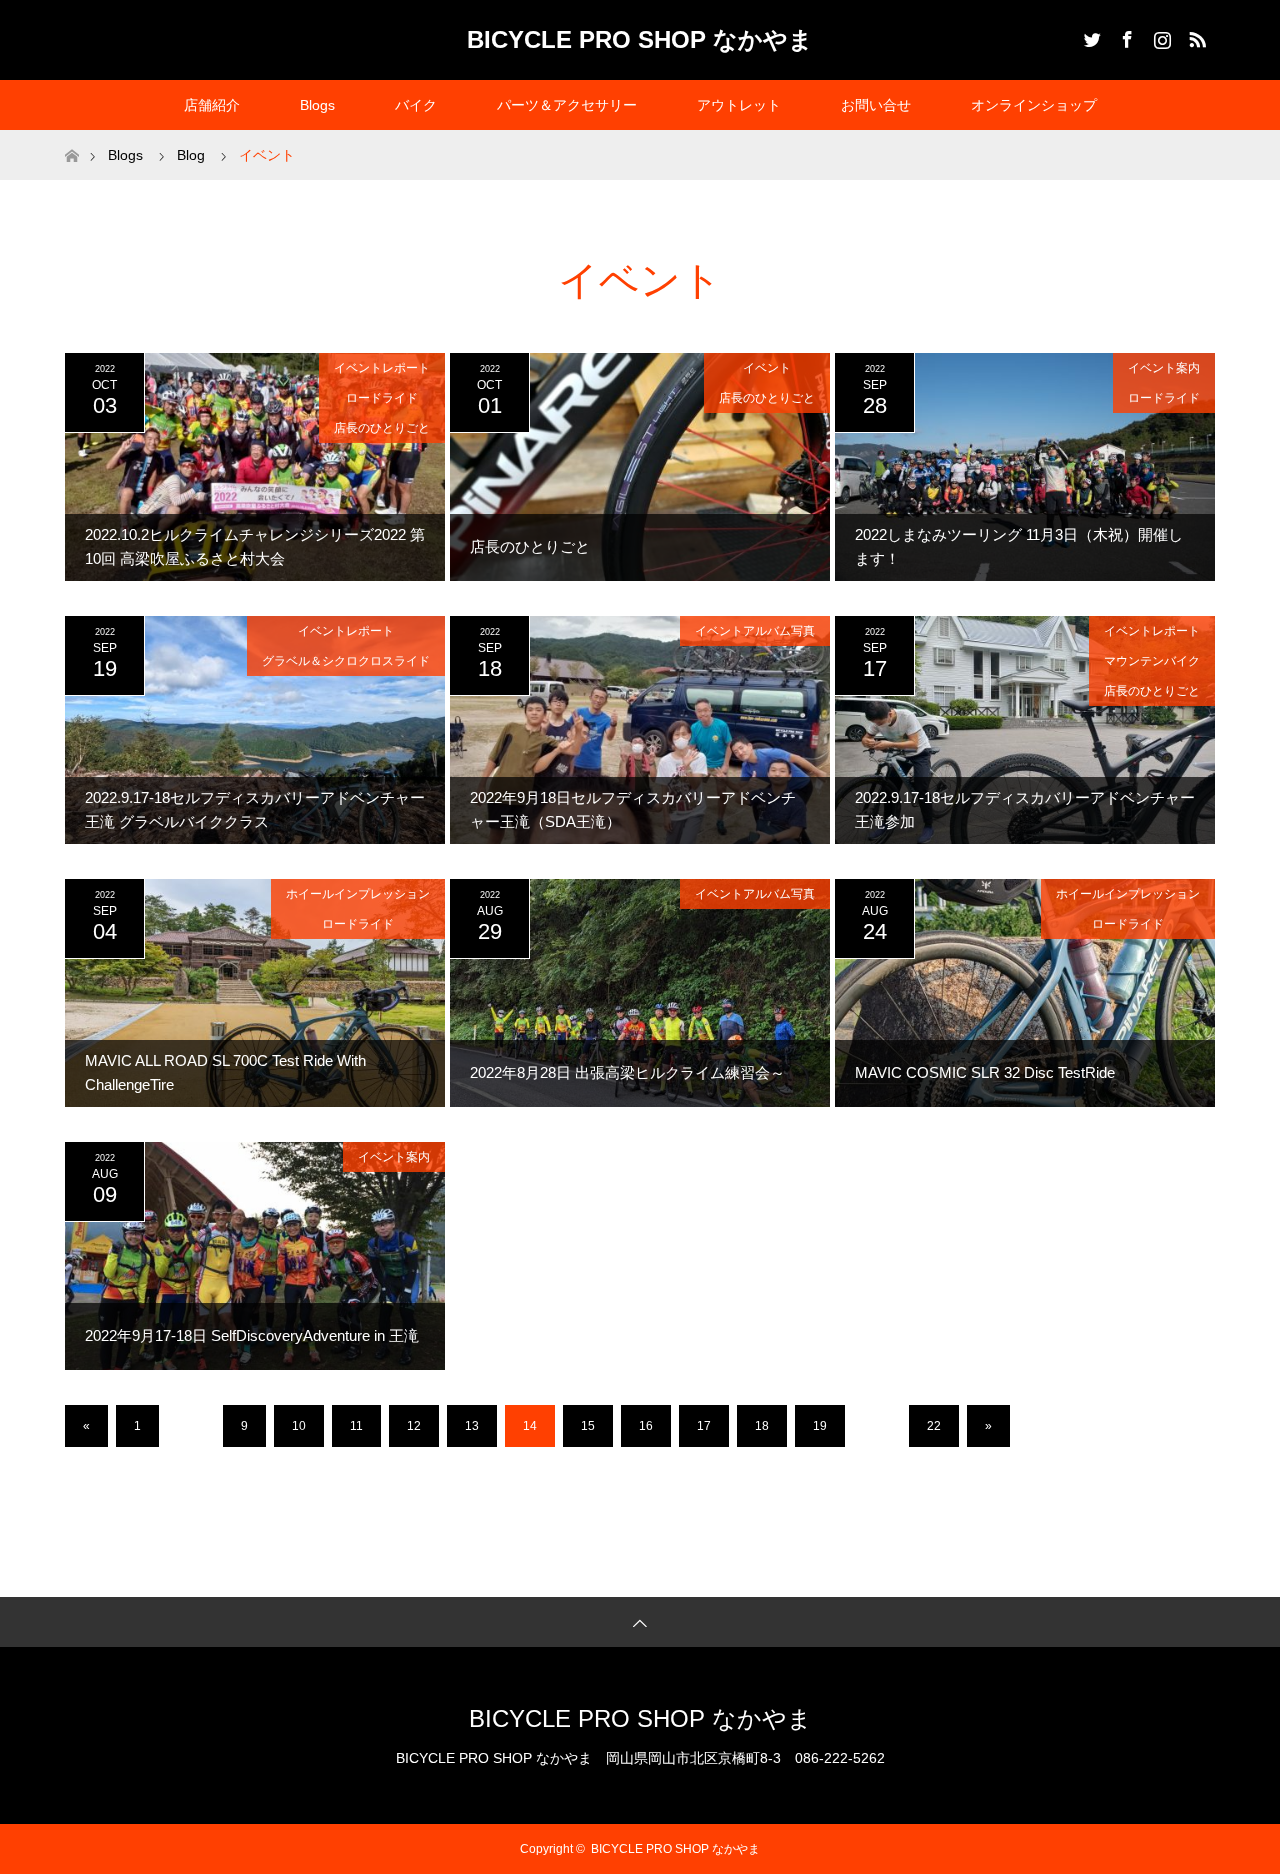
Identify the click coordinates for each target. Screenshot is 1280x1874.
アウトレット (739, 105)
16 (646, 1426)
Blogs (317, 105)
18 (762, 1426)
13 (472, 1426)
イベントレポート (382, 368)
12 (414, 1426)
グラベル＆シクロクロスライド (346, 661)
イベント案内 (1164, 368)
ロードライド (382, 398)
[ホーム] (71, 137)
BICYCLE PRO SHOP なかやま (640, 39)
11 (356, 1426)
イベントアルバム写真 (755, 631)
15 (588, 1426)
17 (704, 1426)
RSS (1195, 36)
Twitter (1090, 36)
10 (299, 1426)
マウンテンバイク (1152, 661)
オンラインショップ (1034, 105)
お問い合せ (876, 105)
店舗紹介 (212, 105)
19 (820, 1426)
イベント (767, 368)
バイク (416, 105)
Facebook (1125, 36)
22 (934, 1426)
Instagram (1160, 36)
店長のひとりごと (382, 428)
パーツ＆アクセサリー (567, 105)
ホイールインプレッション (358, 894)
